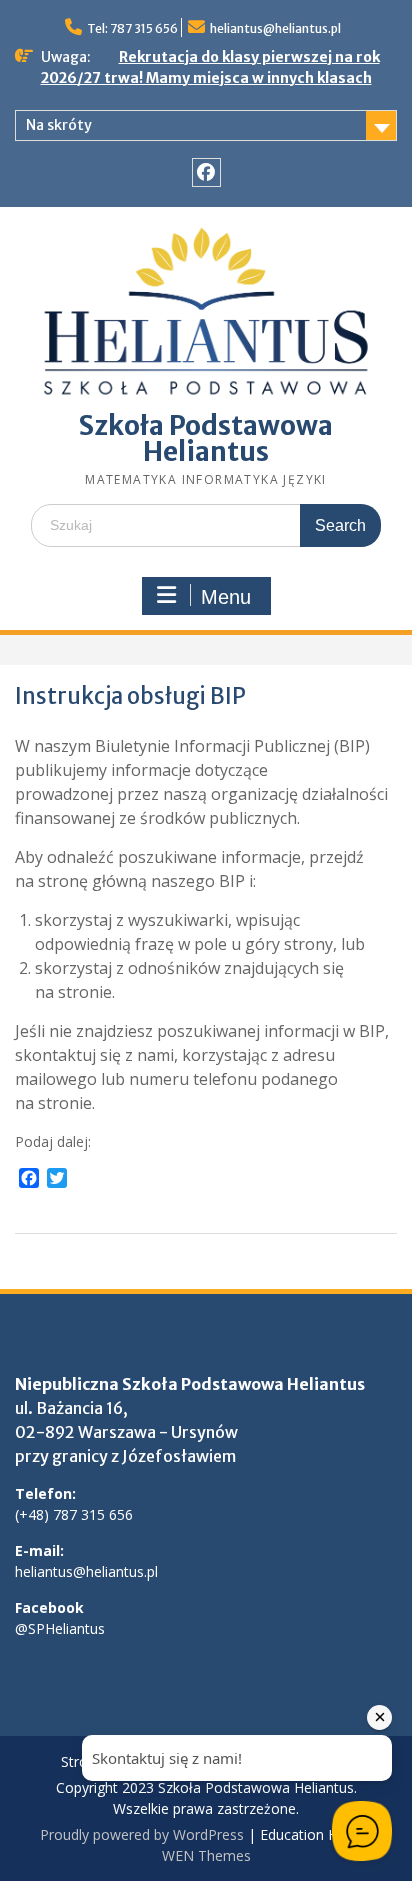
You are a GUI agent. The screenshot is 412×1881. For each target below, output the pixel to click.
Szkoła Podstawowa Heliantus (206, 438)
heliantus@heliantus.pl (275, 28)
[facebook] (206, 172)
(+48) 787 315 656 (74, 1514)
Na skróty (59, 125)
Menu (226, 597)
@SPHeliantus (60, 1628)
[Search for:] (206, 524)
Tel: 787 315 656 (132, 28)
